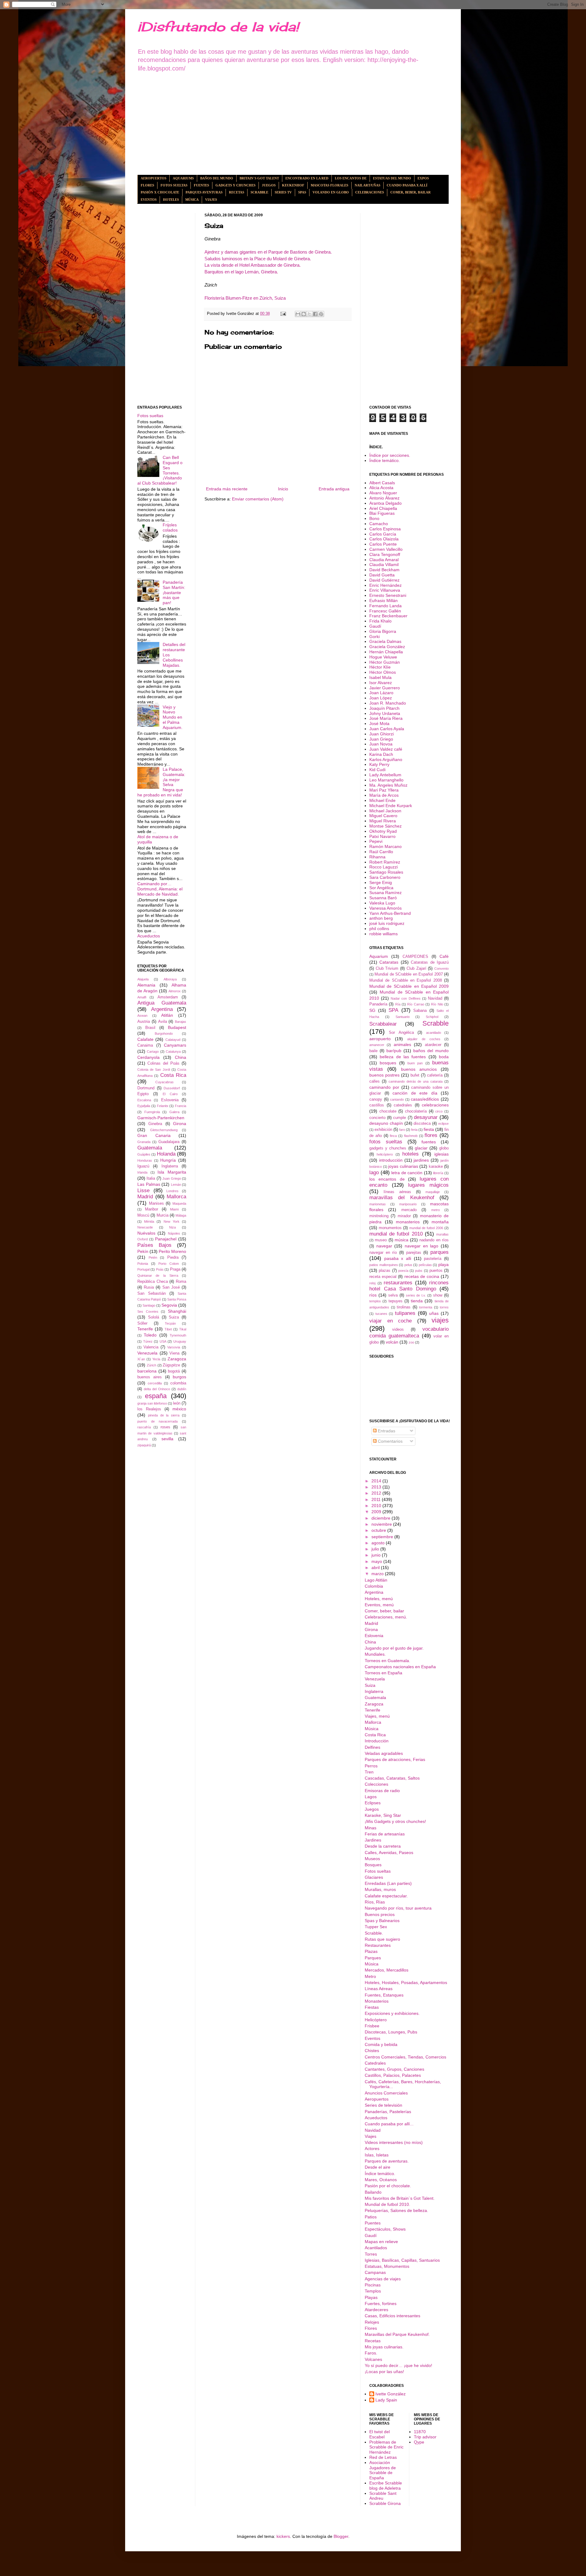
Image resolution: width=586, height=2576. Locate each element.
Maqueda (179, 1203)
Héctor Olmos (383, 672)
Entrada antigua (334, 489)
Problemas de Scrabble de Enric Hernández (386, 2447)
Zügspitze (171, 1365)
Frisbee (372, 2026)
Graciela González (387, 647)
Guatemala (150, 1148)
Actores (372, 2148)
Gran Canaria (154, 1135)
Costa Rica (173, 1075)
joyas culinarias (403, 1166)
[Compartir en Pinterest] (321, 314)
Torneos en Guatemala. (387, 1661)
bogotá (174, 1371)
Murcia (163, 1215)
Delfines (373, 1747)
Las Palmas (149, 1184)
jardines (421, 1160)
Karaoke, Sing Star (383, 1815)
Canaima (145, 1045)
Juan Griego (172, 1178)
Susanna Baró (383, 898)
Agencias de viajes (383, 2279)
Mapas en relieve (381, 2242)
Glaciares (374, 1877)
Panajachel (166, 1239)
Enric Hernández (385, 585)
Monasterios (377, 2001)
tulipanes (405, 1313)
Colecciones (376, 1784)
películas (425, 1265)
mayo (377, 1561)
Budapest (177, 1027)
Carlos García (383, 534)
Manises (156, 1203)
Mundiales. (375, 1654)
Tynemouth (178, 1335)
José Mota (379, 723)
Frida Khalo (380, 621)
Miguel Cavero (383, 816)
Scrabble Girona (385, 2503)
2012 (377, 1493)
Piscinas (373, 2285)
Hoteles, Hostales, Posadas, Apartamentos (406, 1983)
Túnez (148, 1341)
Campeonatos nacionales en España (400, 1667)
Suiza (174, 1317)
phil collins (379, 929)
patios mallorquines (384, 1265)
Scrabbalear (383, 1024)
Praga (175, 1269)
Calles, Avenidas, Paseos (389, 1853)
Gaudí (375, 626)
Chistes (372, 2051)
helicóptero (385, 1154)
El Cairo (170, 1094)
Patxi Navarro (382, 836)
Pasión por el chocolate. (388, 2186)
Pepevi (376, 841)
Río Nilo (437, 1004)
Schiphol (432, 1017)
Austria (144, 1022)
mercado (409, 1210)
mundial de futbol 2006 (426, 1228)
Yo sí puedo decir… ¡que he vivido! (398, 2365)
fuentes (429, 1142)
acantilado (434, 1033)
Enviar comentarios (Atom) (258, 499)
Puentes (373, 2223)
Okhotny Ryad (383, 831)
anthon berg (381, 918)
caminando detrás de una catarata (416, 1081)
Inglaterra (170, 1166)
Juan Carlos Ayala (387, 729)
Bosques (373, 1865)
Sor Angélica (381, 888)
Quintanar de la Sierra (158, 1275)
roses (165, 1427)
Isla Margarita (172, 1172)
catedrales (403, 1105)
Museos (372, 1859)
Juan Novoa (381, 744)
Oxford (143, 1239)
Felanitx (163, 1106)
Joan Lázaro (381, 693)
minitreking (379, 1216)
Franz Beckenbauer (388, 616)
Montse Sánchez (385, 826)
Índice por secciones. (390, 455)
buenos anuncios (419, 1069)
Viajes (211, 200)
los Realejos (149, 1409)
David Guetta (382, 575)
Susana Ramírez (385, 893)
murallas (442, 1234)
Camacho (379, 524)
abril (376, 1568)
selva (393, 1295)
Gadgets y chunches (235, 185)
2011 (377, 1499)
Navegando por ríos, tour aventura (398, 1908)
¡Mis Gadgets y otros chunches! (395, 1821)
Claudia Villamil (384, 565)
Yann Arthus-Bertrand (390, 913)
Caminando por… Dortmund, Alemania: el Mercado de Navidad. (160, 889)
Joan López (381, 698)
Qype (419, 2442)
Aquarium (379, 956)
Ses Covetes (148, 1311)
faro (402, 1130)
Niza (172, 1227)
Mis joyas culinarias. (384, 2347)
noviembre (382, 1524)
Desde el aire (378, 2167)
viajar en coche (391, 1321)
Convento (441, 969)
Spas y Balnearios (382, 1921)
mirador (404, 1216)
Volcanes (373, 2359)
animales (402, 1044)
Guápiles (144, 1154)
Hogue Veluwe (383, 657)
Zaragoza (177, 1359)
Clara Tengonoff (385, 554)
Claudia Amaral (384, 560)
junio (377, 1555)
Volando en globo (331, 192)
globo (444, 1148)
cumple (400, 1118)
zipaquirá (144, 1445)
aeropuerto (380, 1039)
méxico (179, 1409)
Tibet (168, 1329)
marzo (378, 1574)
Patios (371, 2217)
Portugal (143, 1269)
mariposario (408, 1204)
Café (444, 956)
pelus (408, 1265)
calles (374, 1081)
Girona (180, 1124)
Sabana (420, 1011)
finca (393, 1136)
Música (192, 200)
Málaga (181, 1215)
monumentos (390, 1228)
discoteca (422, 1124)
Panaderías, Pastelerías (388, 2112)
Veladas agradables (384, 1753)
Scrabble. (374, 1933)
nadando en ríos (434, 1240)
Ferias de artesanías (385, 1834)
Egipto (143, 1094)
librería (438, 1173)
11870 (420, 2432)
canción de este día (415, 1093)
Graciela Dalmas (385, 641)
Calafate (145, 1039)
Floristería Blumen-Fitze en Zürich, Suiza (245, 298)
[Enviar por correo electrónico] (298, 314)
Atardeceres (376, 2310)
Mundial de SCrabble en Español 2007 (409, 974)
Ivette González (391, 2394)
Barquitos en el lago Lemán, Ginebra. (241, 272)
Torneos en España (383, 1673)
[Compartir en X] (309, 314)
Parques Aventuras (204, 192)
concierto (377, 1118)
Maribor (152, 1209)
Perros (371, 1766)
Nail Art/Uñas (367, 185)
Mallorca (176, 1197)
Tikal (183, 1329)
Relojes (372, 2322)
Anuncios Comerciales (386, 2093)
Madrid (145, 1197)
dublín (182, 1389)
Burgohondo (164, 1034)
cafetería (435, 1075)
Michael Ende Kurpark (391, 806)
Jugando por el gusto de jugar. (394, 1648)
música (402, 1240)
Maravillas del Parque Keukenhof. (397, 2334)
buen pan (415, 1063)
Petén (153, 1257)
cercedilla (155, 1383)
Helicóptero (376, 2020)
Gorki (374, 637)
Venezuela (147, 1353)
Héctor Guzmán (385, 662)
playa (443, 1265)
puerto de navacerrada (157, 1421)
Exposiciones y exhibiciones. (392, 2013)
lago (374, 1173)
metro (436, 1210)
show (438, 1295)
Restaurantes (378, 1945)
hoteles (411, 1154)
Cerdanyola (148, 1057)
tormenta (426, 1307)
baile (373, 1051)
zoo (411, 1342)
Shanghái (177, 1311)
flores (431, 1135)
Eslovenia (170, 1100)
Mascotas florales (329, 185)
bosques (388, 1063)
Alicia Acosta (381, 488)
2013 (377, 1487)
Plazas (371, 1951)
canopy (376, 1099)
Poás (160, 1269)
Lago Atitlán (376, 1580)
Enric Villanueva (385, 590)
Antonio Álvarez (384, 498)
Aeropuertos (154, 178)
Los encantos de (351, 178)
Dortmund (146, 1088)
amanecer (377, 1045)
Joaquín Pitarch (384, 708)
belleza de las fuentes (403, 1057)
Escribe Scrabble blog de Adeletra (386, 2486)
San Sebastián (152, 1293)
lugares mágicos (428, 1185)
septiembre (383, 1537)
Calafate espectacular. (386, 1896)
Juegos (269, 185)
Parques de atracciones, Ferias (395, 1759)
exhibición (383, 1130)
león (177, 1403)
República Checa (153, 1282)
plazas (385, 1271)
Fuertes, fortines (381, 2304)
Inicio (283, 489)
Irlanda (142, 1172)
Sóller (142, 1323)
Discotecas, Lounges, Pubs (391, 2032)
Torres (371, 2254)
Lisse (143, 1191)
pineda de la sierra (164, 1415)
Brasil (150, 1028)
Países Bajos (154, 1245)
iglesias (441, 1154)
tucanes (381, 1314)
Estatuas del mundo (392, 178)
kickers (283, 2536)
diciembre (382, 1518)
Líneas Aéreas (379, 1989)
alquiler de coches (424, 1039)
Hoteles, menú (379, 1599)
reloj (372, 1283)
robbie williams (383, 934)
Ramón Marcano (385, 846)
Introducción (377, 1741)
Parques (373, 1958)
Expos (423, 178)
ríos (373, 1295)
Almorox (175, 991)
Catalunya (173, 1052)
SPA (393, 1010)
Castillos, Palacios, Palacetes (393, 2075)
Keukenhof (293, 185)
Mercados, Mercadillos (387, 1970)
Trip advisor (425, 2437)
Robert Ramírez (385, 862)
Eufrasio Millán (383, 601)
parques (440, 1252)
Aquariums (183, 178)
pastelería (433, 1259)
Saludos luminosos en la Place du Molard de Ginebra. (258, 259)
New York (172, 1221)
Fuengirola (152, 1112)
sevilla (167, 1439)
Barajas (181, 1022)
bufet (415, 1075)
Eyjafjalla (144, 1106)
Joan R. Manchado (388, 703)
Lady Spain (386, 2400)
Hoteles (171, 200)
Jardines (373, 1840)
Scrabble (259, 192)
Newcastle (145, 1227)
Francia (181, 1106)
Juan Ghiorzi (382, 734)
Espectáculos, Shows (385, 2229)
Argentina (162, 1009)
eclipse (443, 1124)
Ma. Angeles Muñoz (388, 785)
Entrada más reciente (227, 489)
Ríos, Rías (375, 1902)
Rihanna (377, 857)
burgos (179, 1377)
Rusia (149, 1287)
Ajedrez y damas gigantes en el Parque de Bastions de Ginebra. (268, 252)
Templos (373, 2291)
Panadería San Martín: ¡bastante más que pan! (174, 592)
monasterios (408, 1222)
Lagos (371, 1797)
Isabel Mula (380, 677)
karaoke (436, 1167)
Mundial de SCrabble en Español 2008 (406, 980)
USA (163, 1341)
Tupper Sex (376, 1927)
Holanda (166, 1154)
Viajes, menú (377, 1716)
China (181, 1057)
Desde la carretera (383, 1846)
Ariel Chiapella (383, 508)
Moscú (143, 1215)
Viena (174, 1353)
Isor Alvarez (381, 683)
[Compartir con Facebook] (315, 314)
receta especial (383, 1277)
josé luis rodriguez (387, 923)
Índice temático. (385, 460)
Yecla (156, 1359)
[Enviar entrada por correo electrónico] (283, 314)
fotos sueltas (386, 1142)
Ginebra (155, 1124)
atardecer (433, 1045)
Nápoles (174, 1233)
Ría (398, 1004)
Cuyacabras (165, 1082)
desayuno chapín (386, 1123)
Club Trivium (387, 969)
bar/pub (394, 1051)
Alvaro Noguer (383, 493)
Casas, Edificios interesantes (392, 2316)
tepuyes (396, 1301)
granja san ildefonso (152, 1403)
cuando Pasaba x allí (407, 185)
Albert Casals (382, 483)
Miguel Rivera (383, 821)
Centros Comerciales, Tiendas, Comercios (405, 2057)
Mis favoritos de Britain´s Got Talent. (400, 2198)
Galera (174, 1112)
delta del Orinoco (157, 1389)
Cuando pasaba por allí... (389, 2124)
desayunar (426, 1117)
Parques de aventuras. (387, 2161)
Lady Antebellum (385, 775)
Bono (374, 518)
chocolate (388, 1111)
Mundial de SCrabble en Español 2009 (409, 986)
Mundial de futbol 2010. (387, 2204)
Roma (181, 1282)
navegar (384, 1246)
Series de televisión (383, 2105)
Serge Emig (381, 882)
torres (444, 1307)
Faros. (371, 2353)
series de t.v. (416, 1295)
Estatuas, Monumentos (387, 2266)
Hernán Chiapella (386, 652)
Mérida (149, 1221)
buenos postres (384, 1075)
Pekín (143, 1251)
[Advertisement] (293, 123)
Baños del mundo (217, 178)
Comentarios (390, 1441)
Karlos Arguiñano (386, 759)
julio (376, 1549)
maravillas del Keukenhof (402, 1198)
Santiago (149, 1305)
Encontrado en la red (307, 178)
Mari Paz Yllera (384, 790)
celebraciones (435, 1105)
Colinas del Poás (163, 1063)
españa (156, 1396)
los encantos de (387, 1179)
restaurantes (398, 1283)
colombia (178, 1383)
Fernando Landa (385, 606)
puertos (436, 1271)
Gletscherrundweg (164, 1130)
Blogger (341, 2536)
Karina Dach (381, 754)
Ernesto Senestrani (388, 595)
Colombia (374, 1586)
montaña (440, 1222)
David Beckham (384, 570)
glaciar (421, 1148)
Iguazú (143, 1166)
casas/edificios (425, 1099)
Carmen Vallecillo (386, 549)
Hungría (168, 1160)
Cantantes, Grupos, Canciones (394, 2069)
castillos (377, 1105)
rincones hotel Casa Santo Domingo (409, 1286)
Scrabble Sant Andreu (383, 2496)
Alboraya (170, 979)
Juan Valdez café (386, 749)
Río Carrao (416, 1004)
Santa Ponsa (177, 1299)
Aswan (142, 1016)
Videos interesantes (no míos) (394, 2142)
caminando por (384, 1087)
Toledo (150, 1335)
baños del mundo (431, 1051)
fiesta (429, 1129)
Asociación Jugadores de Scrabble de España (383, 2470)
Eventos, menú (379, 1605)
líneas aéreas (397, 1192)
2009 (377, 1512)
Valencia (151, 1347)
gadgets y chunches (388, 1148)
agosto (379, 1543)
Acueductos (149, 936)
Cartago (153, 1052)
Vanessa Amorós (385, 908)
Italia (151, 1178)
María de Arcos (384, 795)
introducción (391, 1160)
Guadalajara (169, 1142)
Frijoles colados (170, 527)
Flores (147, 185)
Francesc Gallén (385, 611)
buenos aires (150, 1377)
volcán (392, 1342)
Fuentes (201, 185)
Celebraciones (370, 192)
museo (381, 1240)
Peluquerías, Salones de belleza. (396, 2210)
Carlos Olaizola (384, 539)
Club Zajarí (416, 969)
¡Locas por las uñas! (384, 2372)
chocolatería (416, 1111)
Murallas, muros (380, 1889)
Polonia (143, 1264)
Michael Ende (382, 800)
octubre (379, 1530)
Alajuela (143, 979)
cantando (397, 1099)
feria (414, 1130)
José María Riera (386, 718)
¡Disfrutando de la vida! (218, 27)
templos (375, 1301)
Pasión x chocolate (160, 192)
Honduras (145, 1160)
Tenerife (145, 1329)
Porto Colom (169, 1264)
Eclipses (373, 1803)
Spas (302, 192)
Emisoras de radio (382, 1791)
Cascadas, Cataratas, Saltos (392, 1778)
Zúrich (152, 1365)
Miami (174, 1209)
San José (171, 1287)
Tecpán (170, 1323)
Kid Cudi (377, 770)
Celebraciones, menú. (386, 1617)
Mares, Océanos (381, 2180)
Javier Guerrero (385, 688)
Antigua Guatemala (162, 1003)
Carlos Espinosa (385, 529)
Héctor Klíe (380, 667)
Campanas (375, 2272)
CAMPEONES (415, 957)
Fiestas (372, 2007)
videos (398, 1329)
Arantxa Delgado (385, 503)
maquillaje (433, 1192)
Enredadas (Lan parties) (388, 1883)
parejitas (414, 1253)
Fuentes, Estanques (384, 1995)
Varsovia (174, 1347)
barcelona (147, 1371)
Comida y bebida (381, 2044)
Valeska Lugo (382, 903)
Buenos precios (380, 1914)
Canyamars (175, 1045)
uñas (434, 1313)
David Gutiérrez (384, 580)
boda (444, 1057)
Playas (371, 2297)
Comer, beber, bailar (411, 192)
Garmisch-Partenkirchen (161, 1118)
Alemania (146, 985)
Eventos (149, 200)
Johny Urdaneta (385, 713)
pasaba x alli (398, 1258)
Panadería (378, 1004)
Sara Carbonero (385, 877)
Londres (172, 1191)
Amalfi (142, 997)
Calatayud (173, 1040)
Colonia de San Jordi (154, 1070)
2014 (377, 1481)
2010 (377, 1506)
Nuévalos (146, 1233)
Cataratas (389, 962)
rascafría (144, 1427)
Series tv (283, 192)
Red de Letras (383, 2457)
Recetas (237, 192)
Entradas (386, 1431)
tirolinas (404, 1307)
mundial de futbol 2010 (396, 1234)
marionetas (378, 1204)
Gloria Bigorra (383, 631)
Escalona (144, 1100)
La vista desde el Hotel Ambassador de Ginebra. (253, 265)
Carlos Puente (383, 544)
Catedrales (375, 2063)
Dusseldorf (172, 1088)
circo (439, 1111)
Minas (371, 1828)
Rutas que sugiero (382, 1939)
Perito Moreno (172, 1251)
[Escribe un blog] (304, 314)
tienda (417, 1301)
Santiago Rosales (386, 872)
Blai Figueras (382, 513)
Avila (163, 1022)
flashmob (411, 1136)
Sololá (154, 1317)
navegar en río (383, 1253)
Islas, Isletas (377, 2155)
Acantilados (376, 2248)
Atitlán (167, 1015)
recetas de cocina (422, 1276)
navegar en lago (421, 1246)
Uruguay (180, 1341)
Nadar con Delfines (405, 998)
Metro (370, 1976)
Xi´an (141, 1359)
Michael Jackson (385, 811)
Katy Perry (379, 764)
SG (372, 1010)
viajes (440, 1320)
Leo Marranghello (386, 780)
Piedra (173, 1257)
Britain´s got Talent (259, 178)
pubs (419, 1271)
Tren (369, 1772)
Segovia (169, 1305)
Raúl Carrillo (381, 852)
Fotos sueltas (174, 185)
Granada (144, 1142)
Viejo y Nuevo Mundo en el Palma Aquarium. (173, 717)
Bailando (373, 2192)
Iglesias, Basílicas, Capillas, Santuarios (402, 2260)
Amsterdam (168, 997)
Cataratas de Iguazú (430, 962)
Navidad (435, 998)
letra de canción (407, 1173)
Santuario (403, 1017)
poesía (403, 1271)
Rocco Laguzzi (383, 867)
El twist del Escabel (380, 2434)
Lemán (176, 1185)
